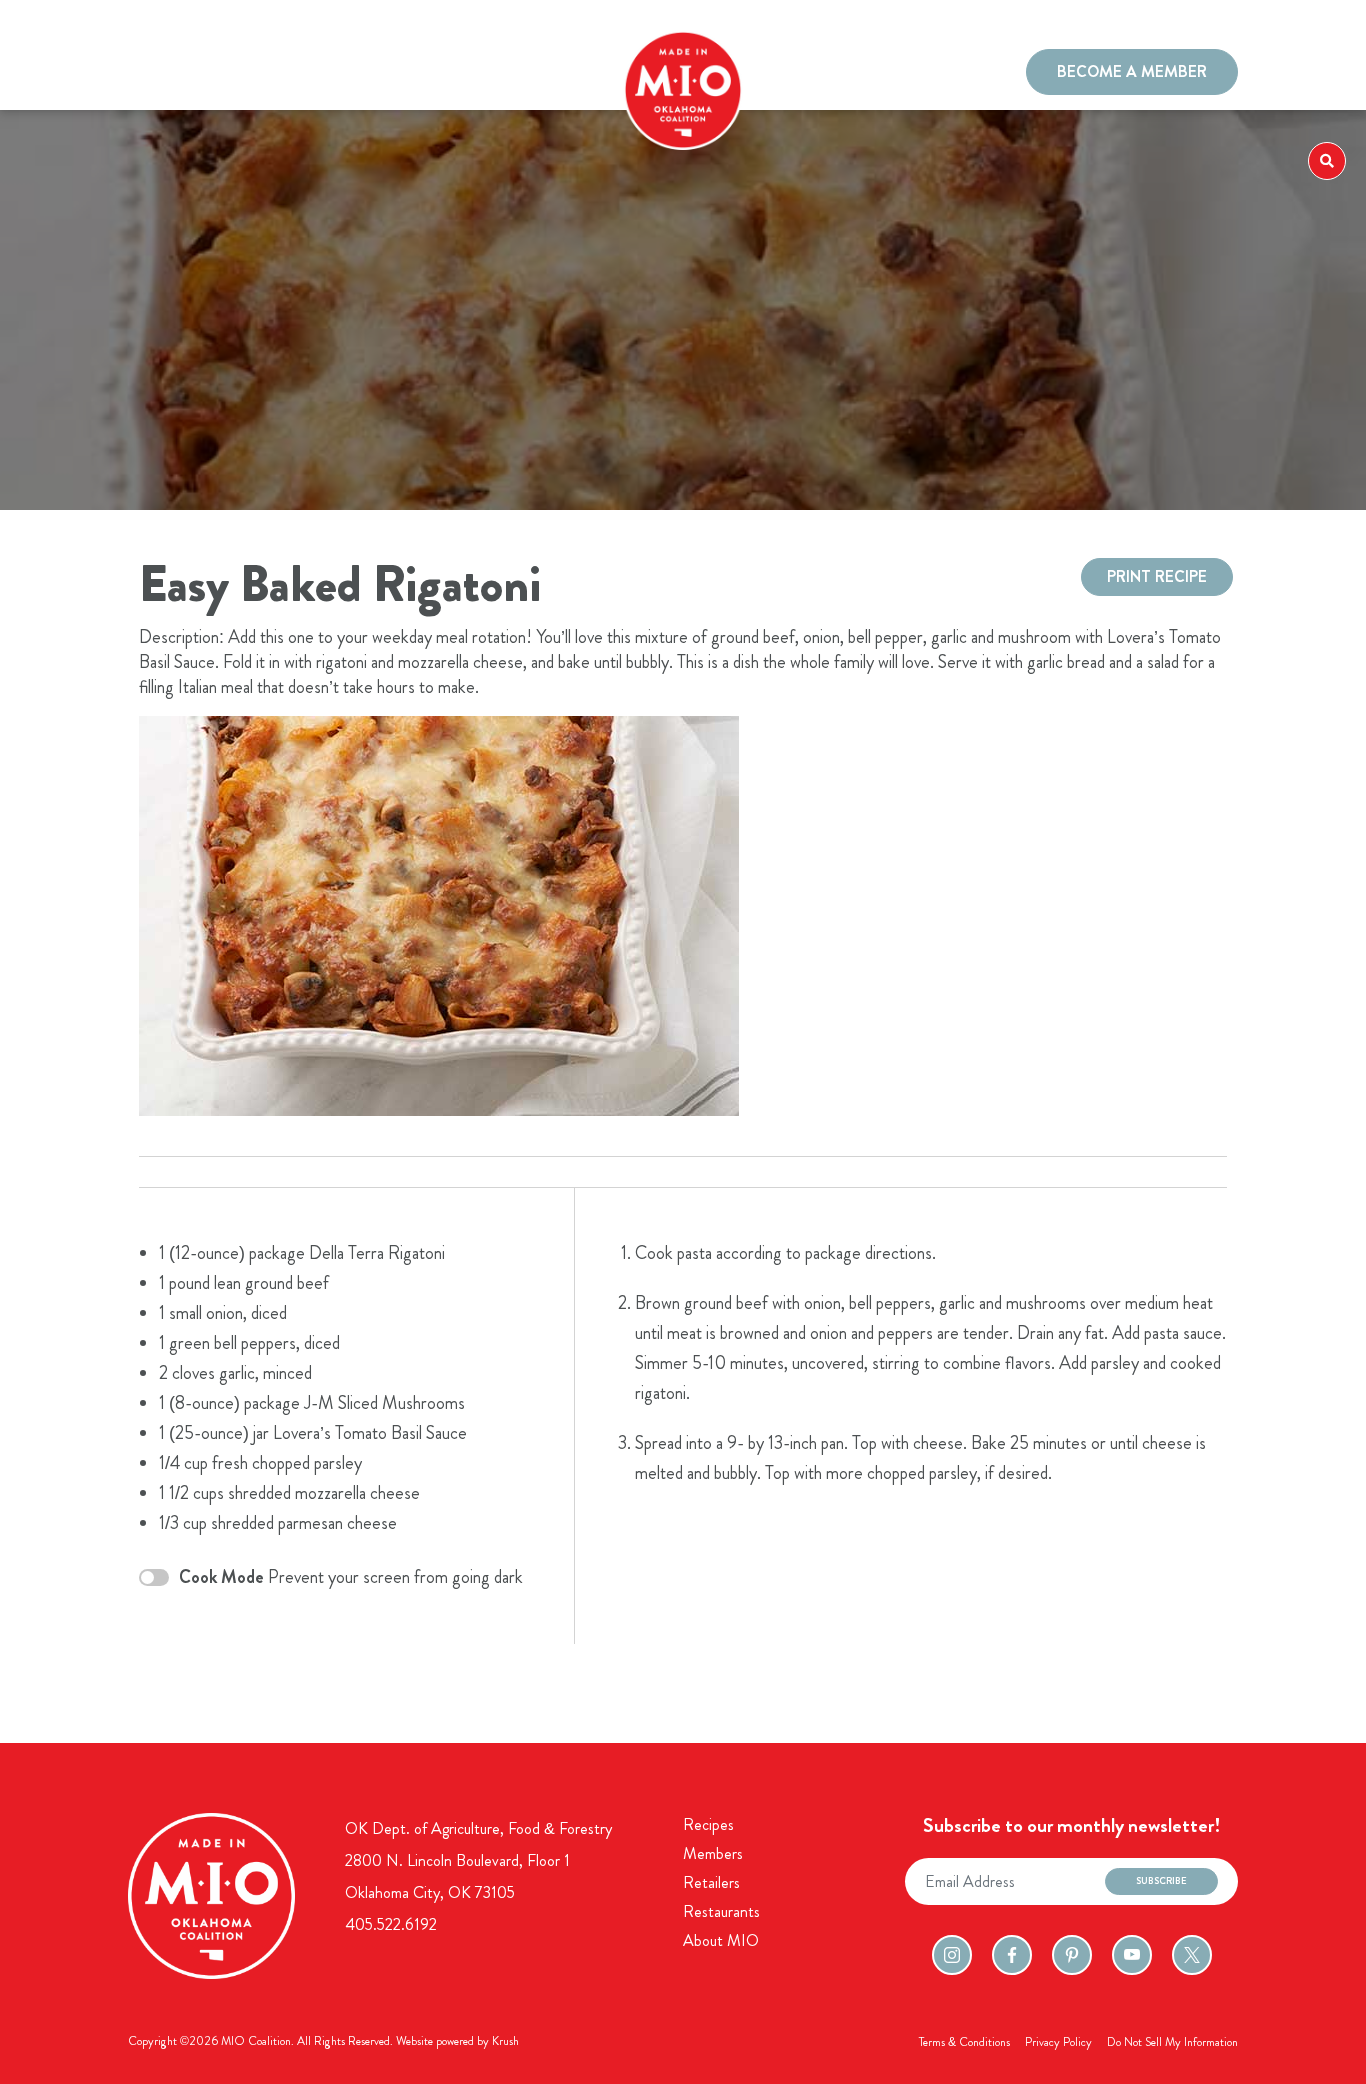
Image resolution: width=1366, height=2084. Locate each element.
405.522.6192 (391, 1924)
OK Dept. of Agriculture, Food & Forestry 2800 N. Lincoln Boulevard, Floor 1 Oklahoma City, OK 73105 (478, 1860)
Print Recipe (1157, 576)
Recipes (161, 74)
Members (233, 74)
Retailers (711, 1882)
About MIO (721, 1940)
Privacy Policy (1058, 2042)
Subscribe (1161, 1881)
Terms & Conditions (964, 2042)
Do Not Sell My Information (1172, 2042)
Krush (505, 2041)
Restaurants (317, 74)
